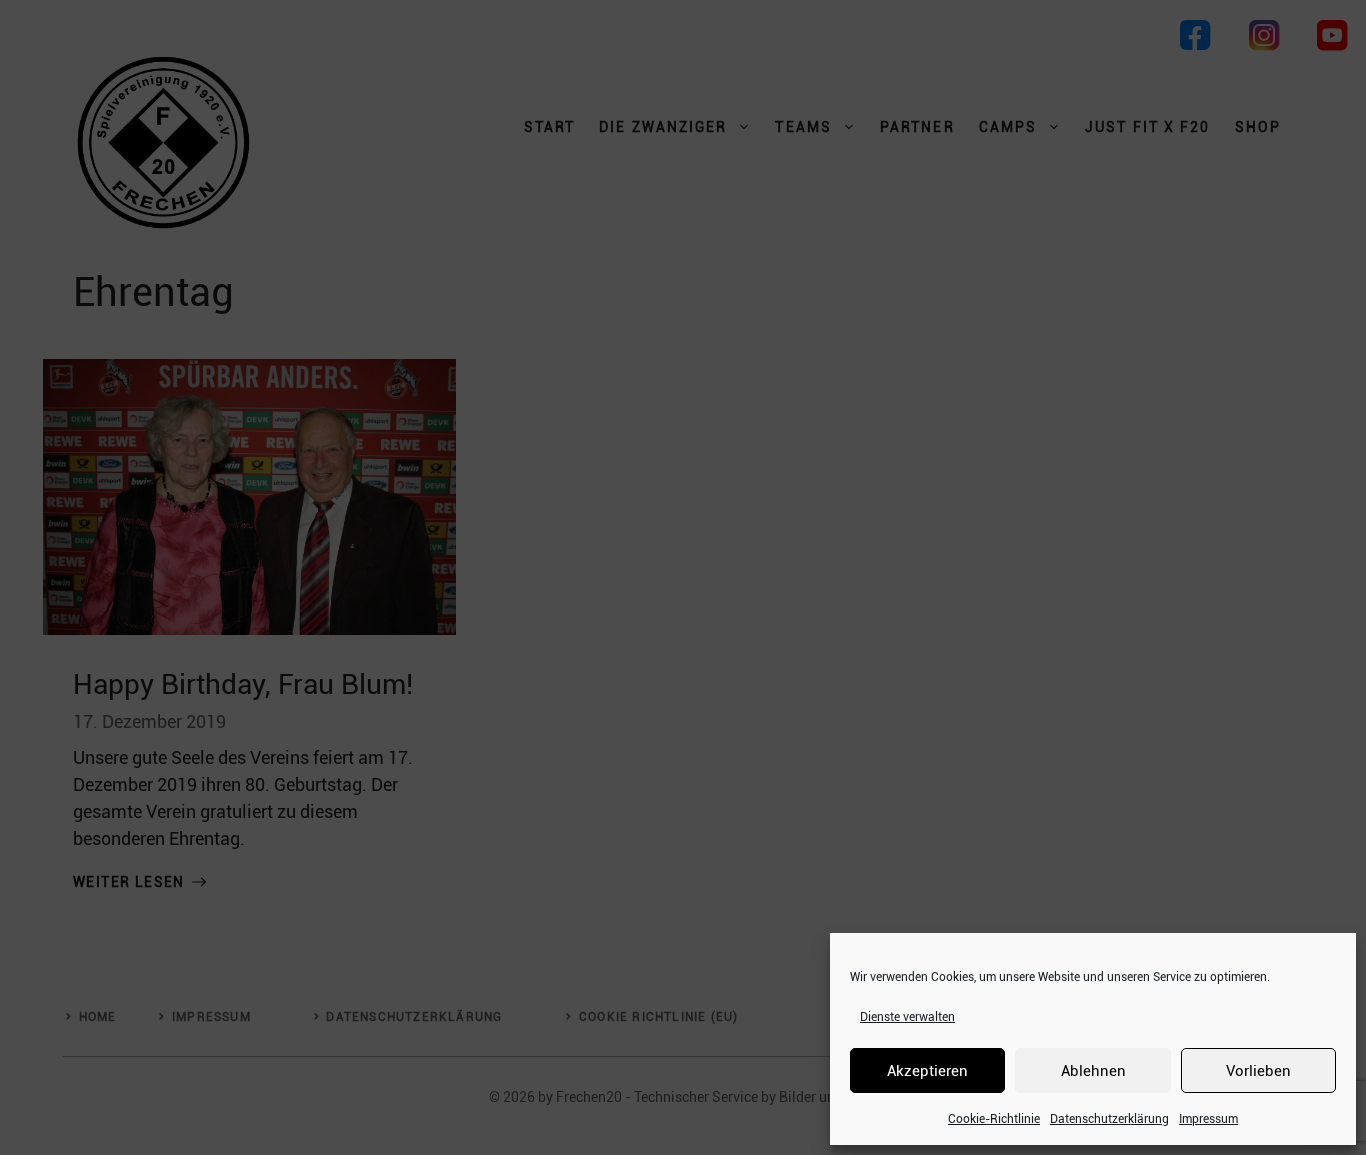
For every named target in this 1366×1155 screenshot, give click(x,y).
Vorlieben (1258, 1071)
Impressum (1208, 1119)
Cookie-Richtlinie (994, 1119)
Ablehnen (1093, 1071)
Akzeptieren (927, 1071)
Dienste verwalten (907, 1017)
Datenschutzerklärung (1109, 1119)
